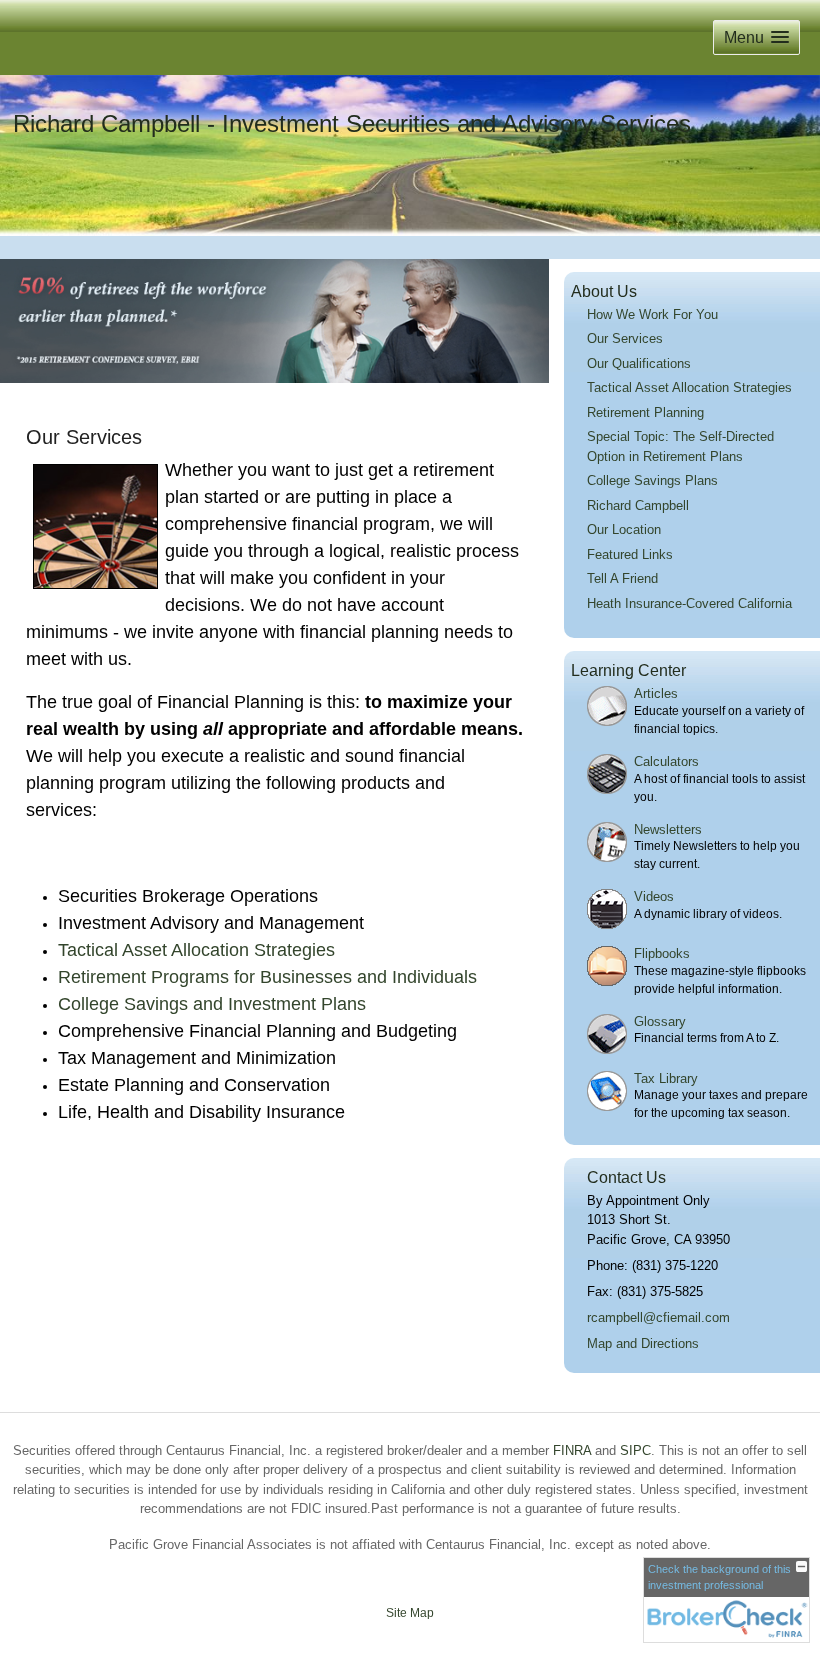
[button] (756, 37)
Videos (654, 896)
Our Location (624, 529)
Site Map (410, 1613)
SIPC (635, 1450)
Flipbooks (662, 953)
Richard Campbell (638, 505)
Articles (656, 693)
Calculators (666, 761)
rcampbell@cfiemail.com (658, 1317)
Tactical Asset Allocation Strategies (689, 387)
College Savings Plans (652, 480)
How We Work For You (652, 314)
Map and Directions (643, 1343)
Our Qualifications (639, 363)
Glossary (660, 1021)
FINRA (572, 1450)
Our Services (625, 338)
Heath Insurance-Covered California (689, 603)
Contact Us (626, 1177)
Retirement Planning (645, 412)
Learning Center (628, 670)
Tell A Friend (622, 578)
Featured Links (630, 554)
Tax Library (666, 1078)
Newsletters (668, 829)
